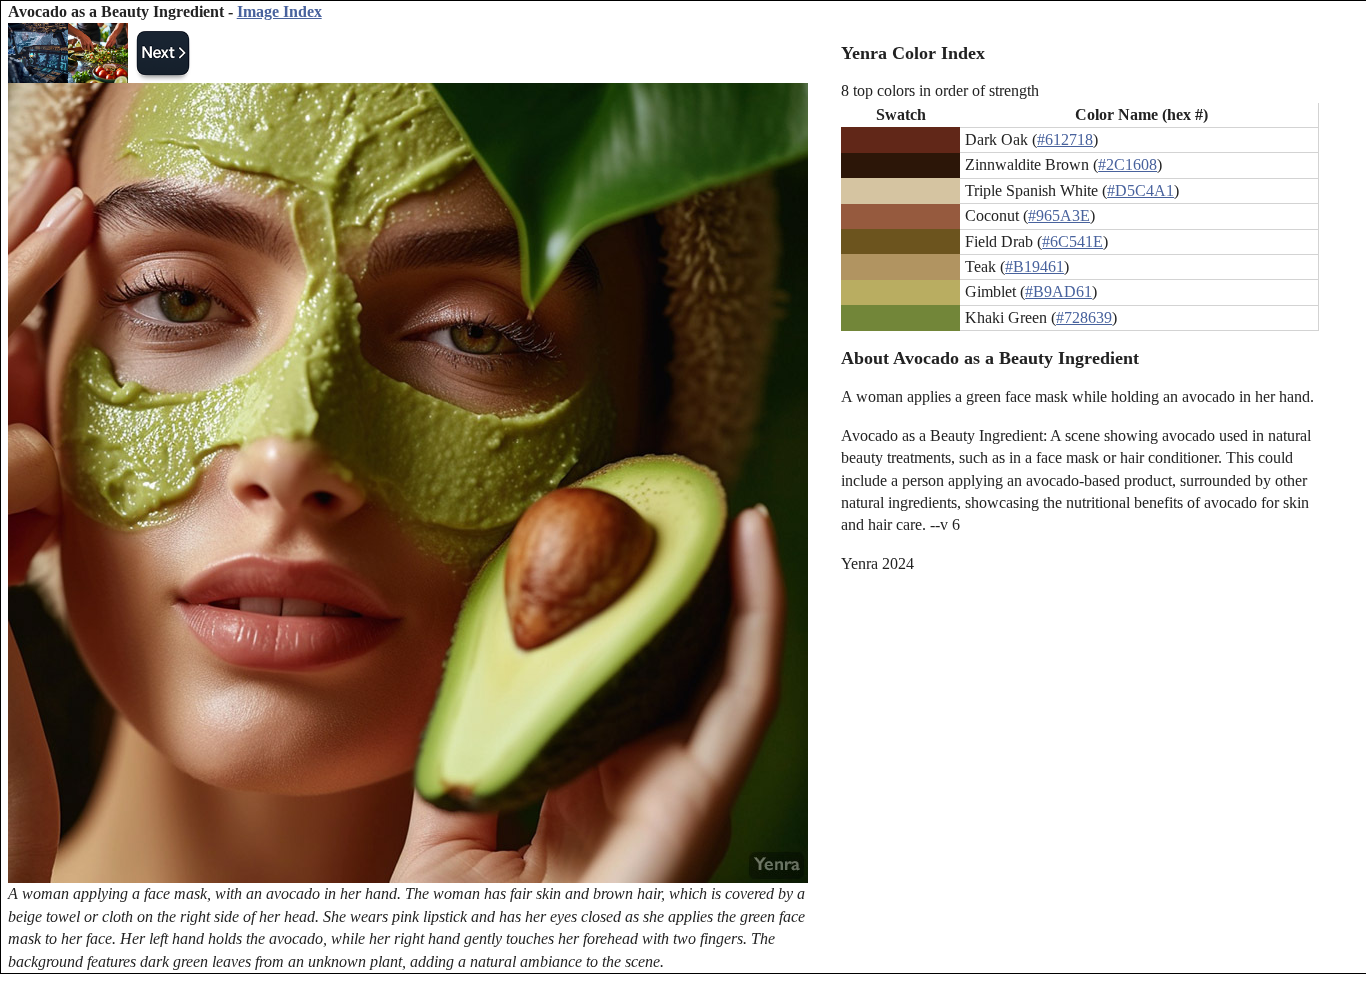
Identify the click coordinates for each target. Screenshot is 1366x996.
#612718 (1065, 139)
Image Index (279, 11)
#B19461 (1034, 266)
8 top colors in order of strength (940, 90)
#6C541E (1072, 241)
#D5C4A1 (1140, 190)
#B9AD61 (1058, 291)
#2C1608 (1127, 164)
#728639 (1084, 317)
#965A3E (1059, 215)
